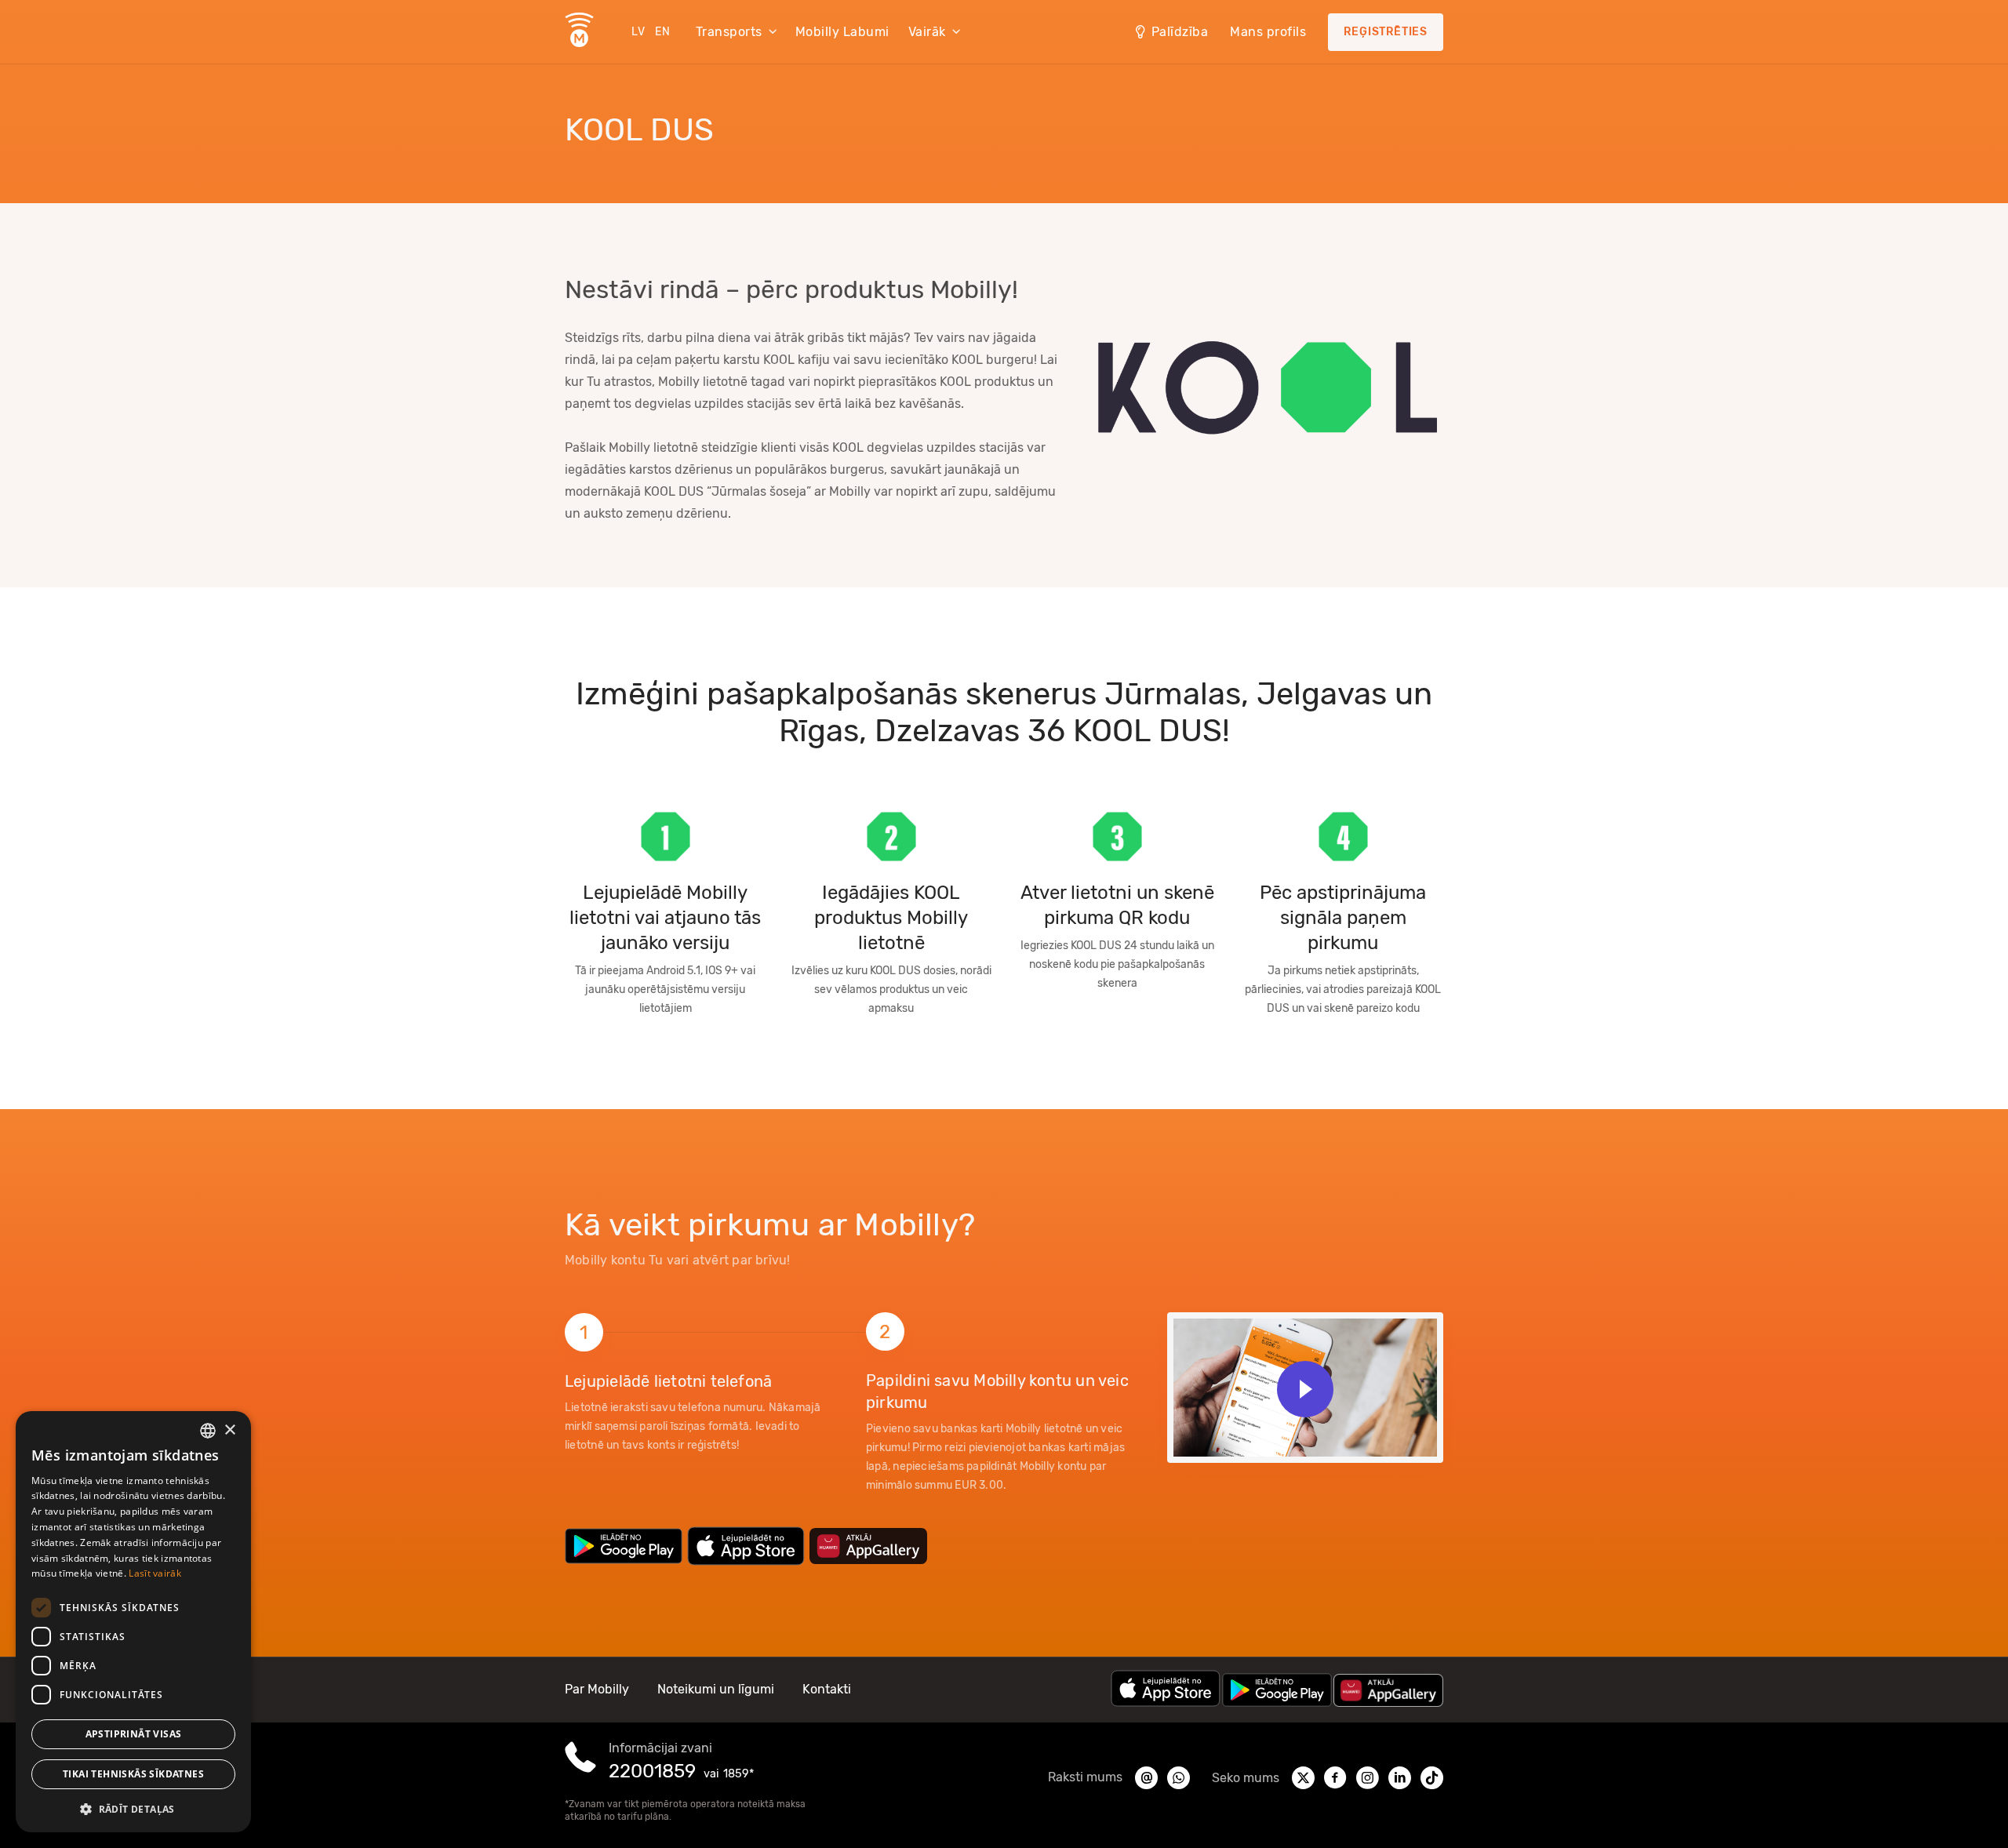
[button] (133, 1808)
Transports (729, 32)
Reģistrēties (1386, 32)
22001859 (652, 1771)
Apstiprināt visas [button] (134, 1734)
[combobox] (208, 1431)
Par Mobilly (597, 1689)
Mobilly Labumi (842, 32)
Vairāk (927, 32)
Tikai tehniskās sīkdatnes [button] (133, 1774)
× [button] (229, 1430)
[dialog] (133, 1622)
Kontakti (827, 1689)
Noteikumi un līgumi (716, 1689)
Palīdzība (1180, 32)
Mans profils (1268, 32)
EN (663, 32)
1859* (738, 1774)
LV (638, 32)
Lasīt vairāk (155, 1573)
